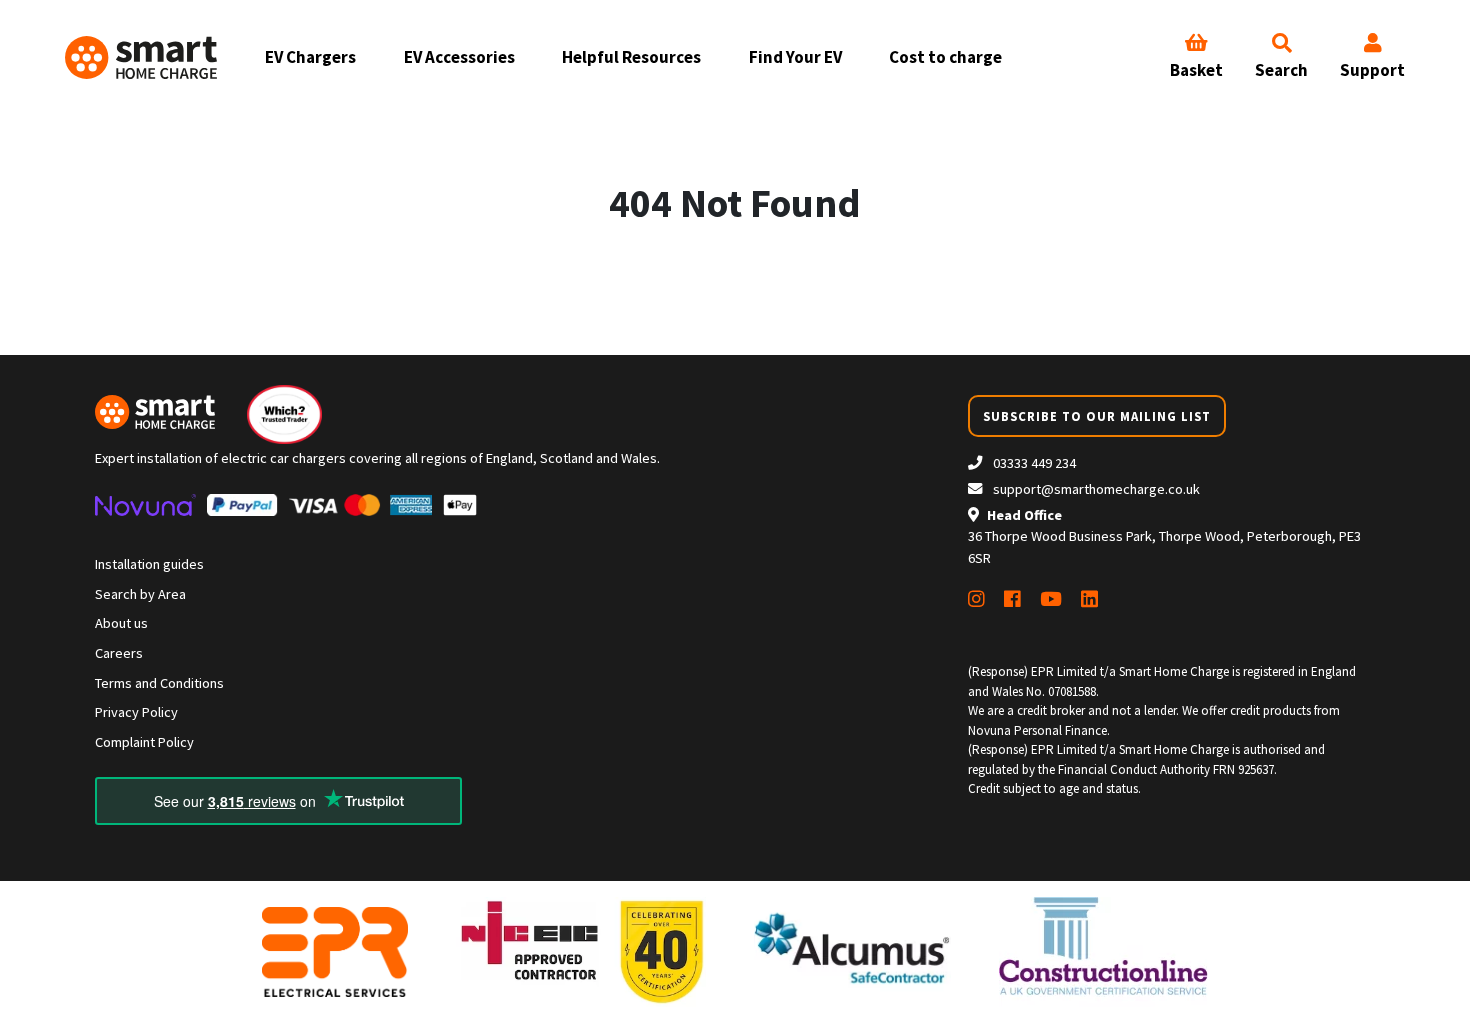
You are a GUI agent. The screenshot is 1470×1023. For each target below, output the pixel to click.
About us (121, 623)
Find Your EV (795, 57)
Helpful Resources (631, 57)
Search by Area (140, 594)
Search (1281, 70)
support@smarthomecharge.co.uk (1096, 489)
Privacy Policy (136, 712)
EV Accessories (459, 57)
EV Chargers (310, 57)
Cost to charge (945, 57)
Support (1372, 70)
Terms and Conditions (159, 683)
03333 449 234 (1033, 463)
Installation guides (149, 564)
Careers (119, 653)
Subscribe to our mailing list (1097, 416)
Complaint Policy (144, 742)
